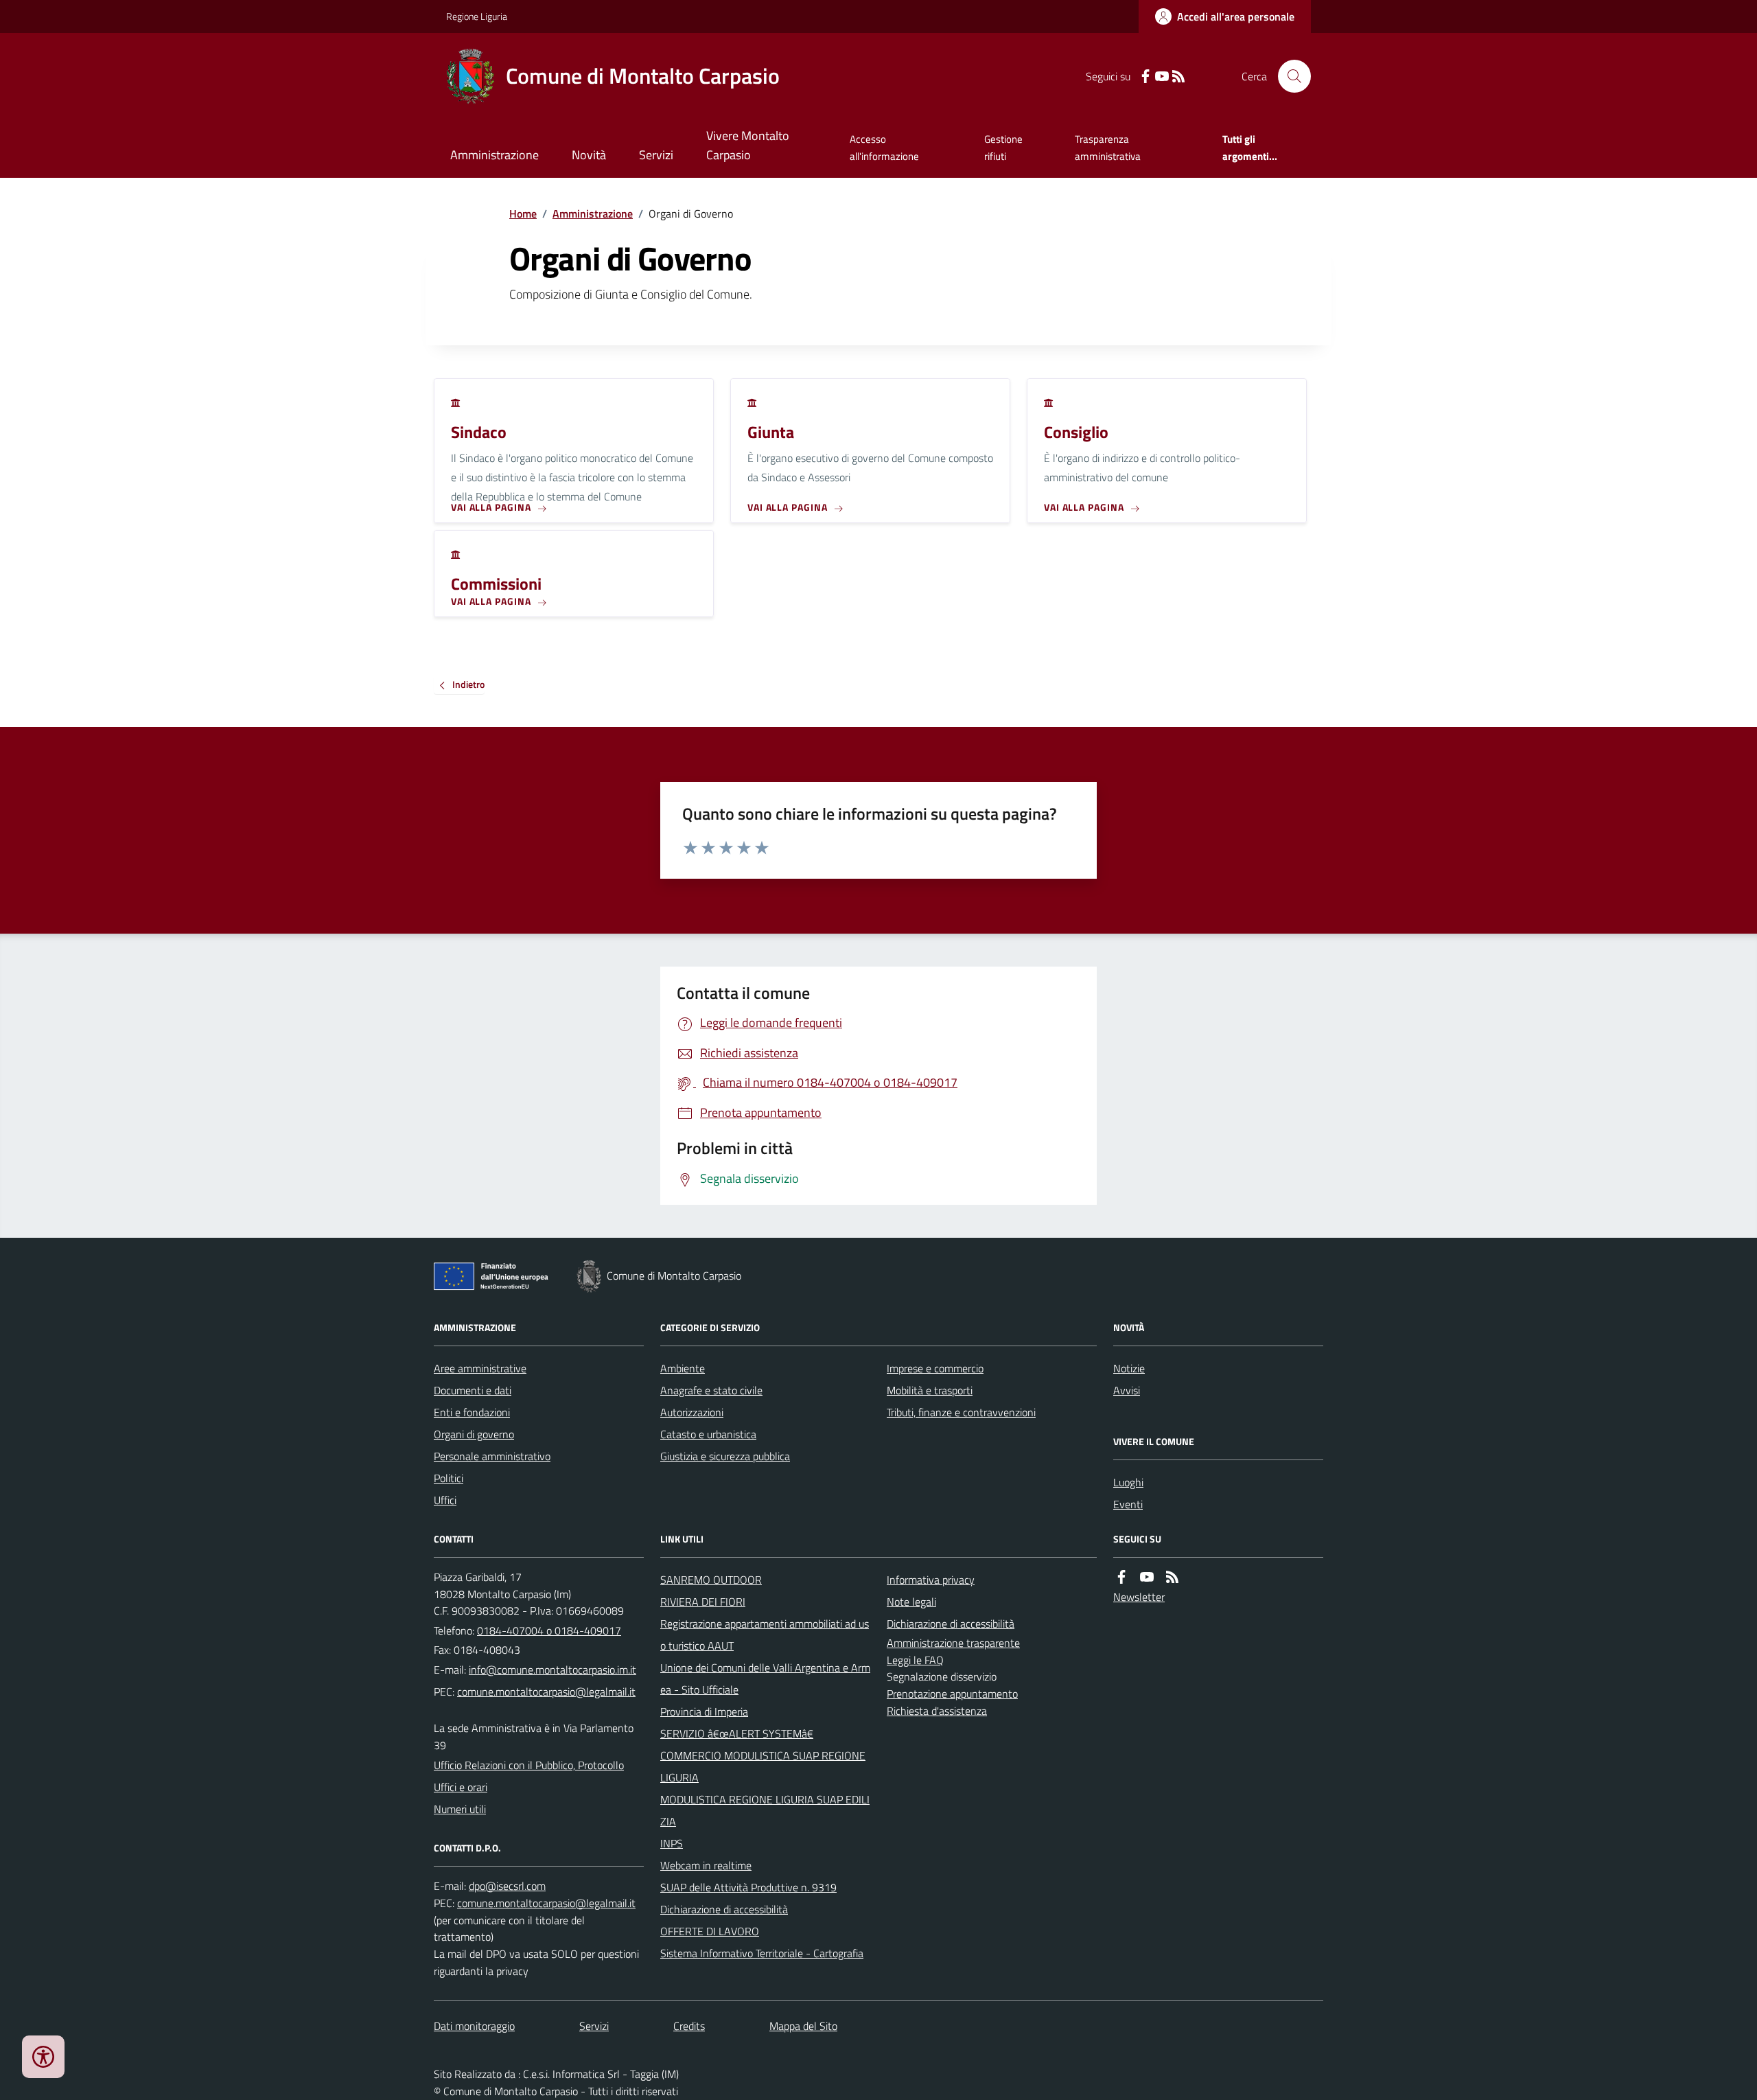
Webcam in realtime (706, 1865)
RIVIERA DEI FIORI (703, 1602)
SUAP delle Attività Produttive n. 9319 (748, 1887)
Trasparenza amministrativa (1108, 147)
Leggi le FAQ (915, 1660)
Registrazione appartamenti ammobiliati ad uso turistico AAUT (765, 1635)
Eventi (1128, 1504)
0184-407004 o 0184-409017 (549, 1630)
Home (523, 214)
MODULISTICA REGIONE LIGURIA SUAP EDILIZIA (765, 1810)
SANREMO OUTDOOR (711, 1580)
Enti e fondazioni (472, 1412)
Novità (589, 155)
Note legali (911, 1602)
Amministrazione (494, 155)
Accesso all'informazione (884, 147)
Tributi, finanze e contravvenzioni (961, 1412)
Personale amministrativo (492, 1456)
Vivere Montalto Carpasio (748, 145)
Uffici (445, 1500)
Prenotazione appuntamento (952, 1694)
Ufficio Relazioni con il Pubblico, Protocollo (529, 1765)
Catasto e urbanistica (708, 1434)
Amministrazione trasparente (953, 1643)
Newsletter (1139, 1597)
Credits (689, 2026)
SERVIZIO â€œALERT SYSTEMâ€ (737, 1733)
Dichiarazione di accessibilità (724, 1909)
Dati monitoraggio (474, 2026)
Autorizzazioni (692, 1412)
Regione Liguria (477, 16)
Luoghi (1128, 1482)
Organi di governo (474, 1434)
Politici (449, 1478)
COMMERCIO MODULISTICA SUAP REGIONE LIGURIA (763, 1766)
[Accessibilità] (43, 2057)
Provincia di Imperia (704, 1711)
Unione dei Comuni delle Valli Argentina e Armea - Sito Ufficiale (765, 1678)
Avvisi (1127, 1390)
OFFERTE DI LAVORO (710, 1931)
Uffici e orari (461, 1787)
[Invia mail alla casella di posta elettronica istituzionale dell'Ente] (552, 1670)
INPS (672, 1843)
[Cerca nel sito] (1289, 76)
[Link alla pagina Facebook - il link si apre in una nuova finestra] (1145, 77)
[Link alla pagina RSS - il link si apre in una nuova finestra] (1178, 77)
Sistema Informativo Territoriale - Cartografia (762, 1953)
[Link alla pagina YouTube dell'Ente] (1147, 1577)
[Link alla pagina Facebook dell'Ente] (1121, 1577)
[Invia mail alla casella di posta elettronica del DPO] (507, 1886)
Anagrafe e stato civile (711, 1390)
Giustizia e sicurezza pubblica (725, 1456)
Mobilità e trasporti (930, 1390)
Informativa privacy (931, 1580)
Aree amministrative (480, 1368)
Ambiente (683, 1368)
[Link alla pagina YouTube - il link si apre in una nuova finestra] (1162, 77)
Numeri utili (460, 1809)
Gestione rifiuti (1003, 147)
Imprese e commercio (935, 1368)
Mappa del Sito (803, 2026)
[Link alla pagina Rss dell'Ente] (1172, 1577)
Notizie (1129, 1368)
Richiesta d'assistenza (937, 1711)
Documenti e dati (473, 1390)
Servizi (656, 155)
